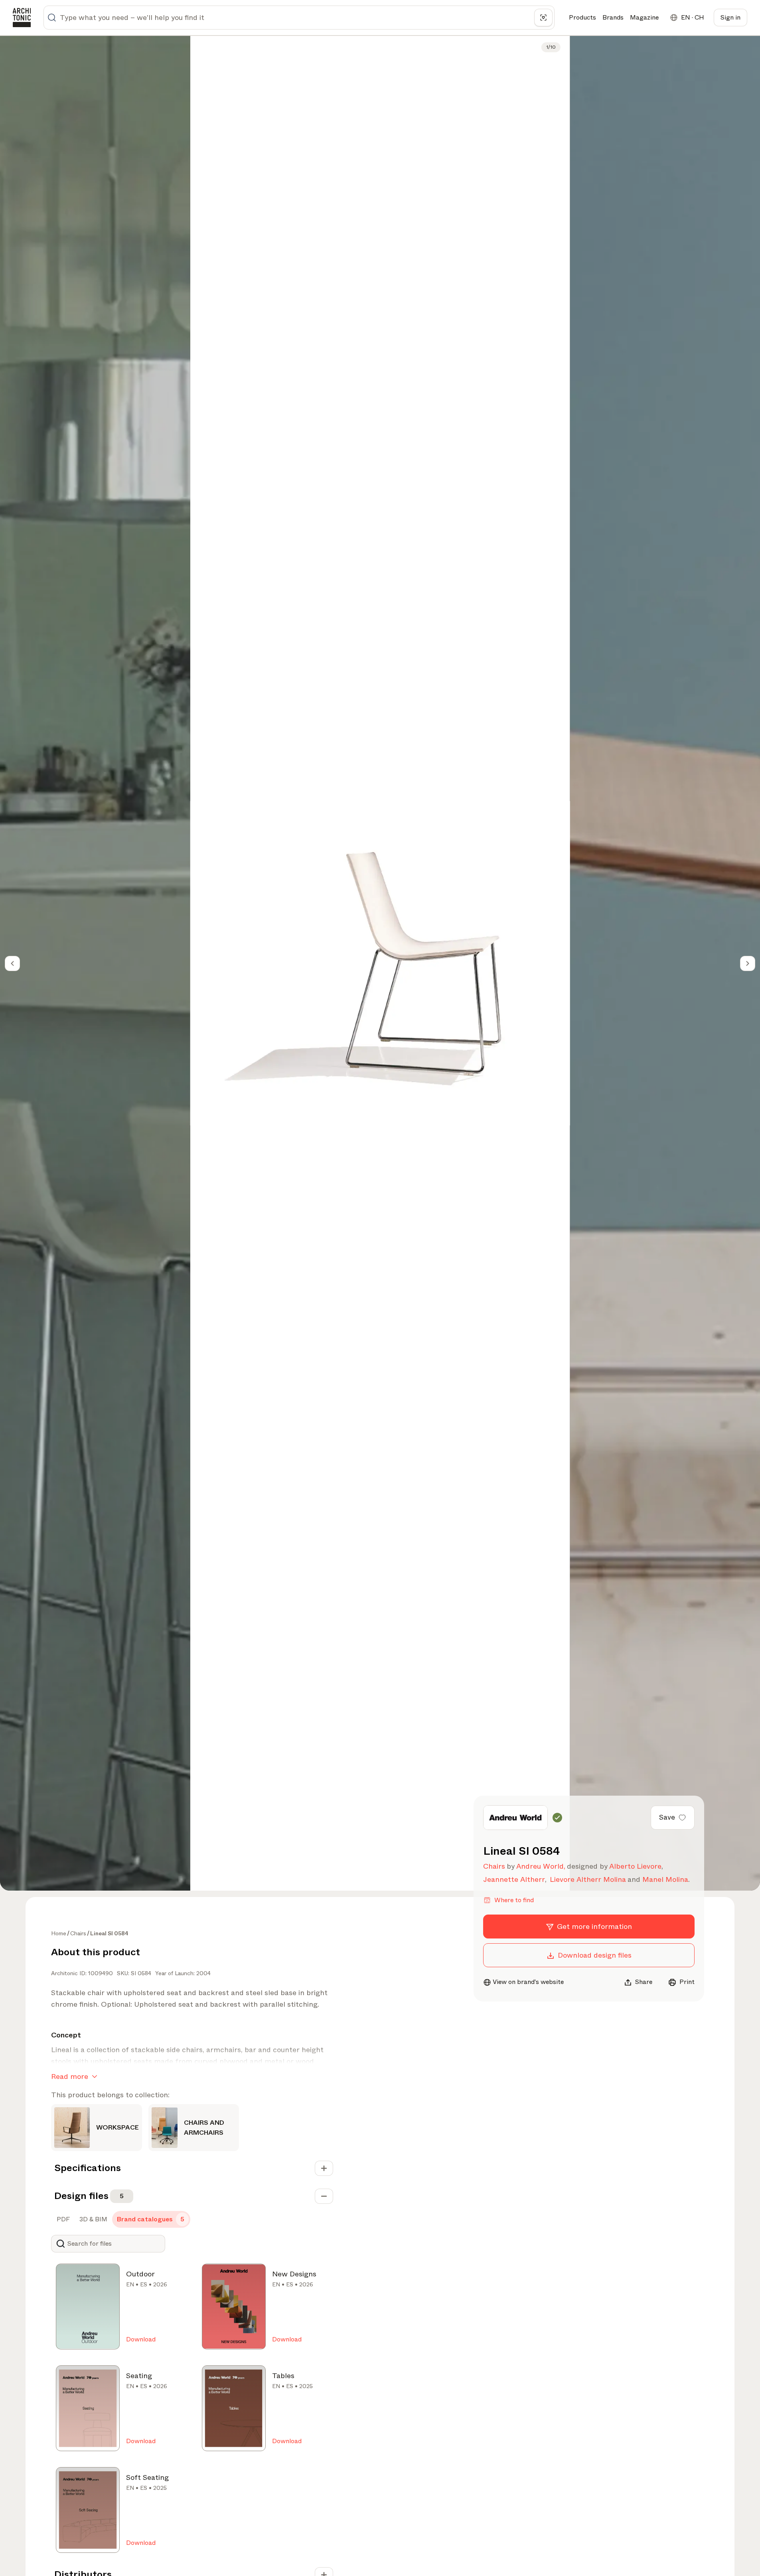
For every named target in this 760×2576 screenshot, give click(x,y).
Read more (70, 2077)
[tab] (62, 2219)
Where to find (514, 1900)
